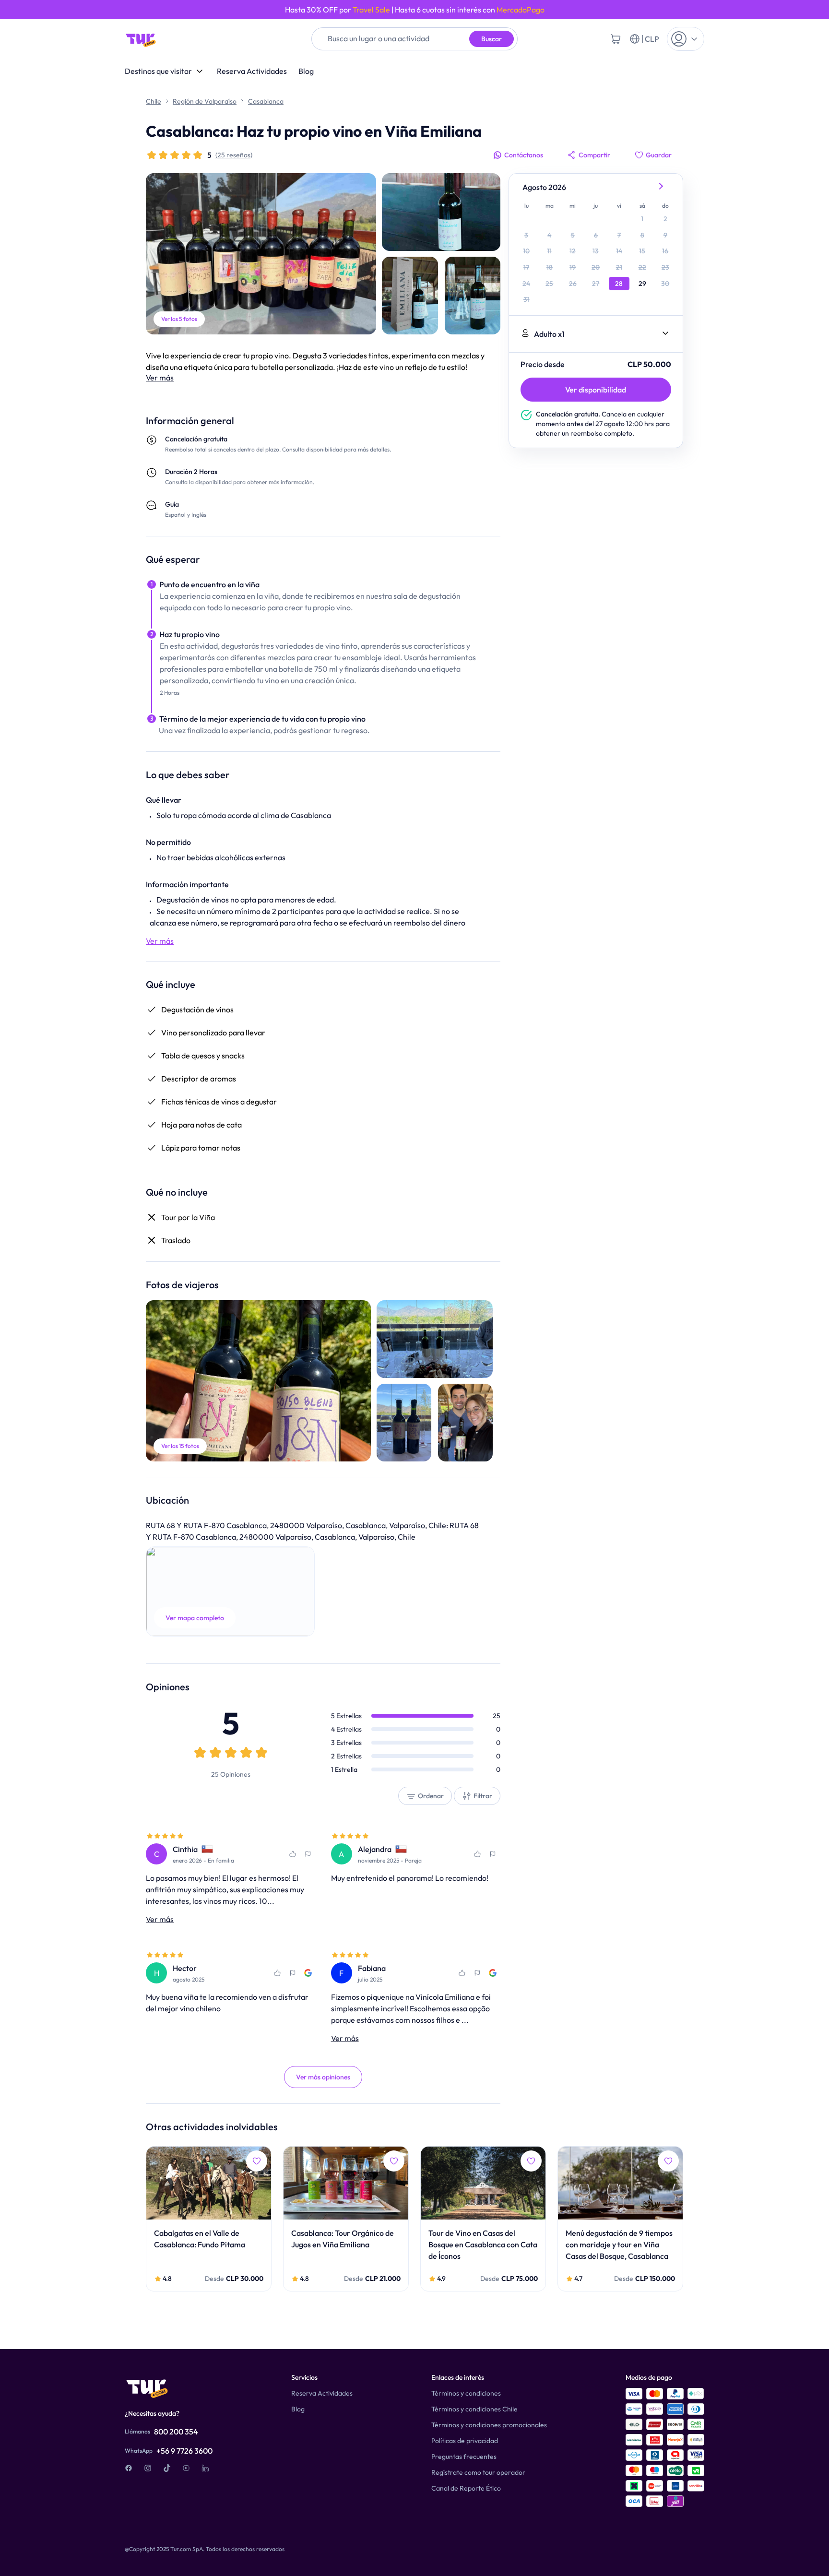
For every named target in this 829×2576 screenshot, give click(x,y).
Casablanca (266, 101)
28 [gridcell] (619, 284)
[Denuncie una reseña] (308, 1854)
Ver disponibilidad (596, 390)
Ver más (160, 378)
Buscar (491, 39)
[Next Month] (662, 187)
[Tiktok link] (167, 2468)
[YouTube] (186, 2468)
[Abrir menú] (686, 39)
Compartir (594, 155)
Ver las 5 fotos (179, 319)
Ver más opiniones (323, 2077)
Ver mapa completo (195, 1618)
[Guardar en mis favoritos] (293, 1854)
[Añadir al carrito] (616, 39)
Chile (154, 101)
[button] (230, 1591)
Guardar (659, 155)
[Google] (308, 1973)
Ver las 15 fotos (180, 1446)
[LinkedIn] (205, 2468)
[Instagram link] (148, 2468)
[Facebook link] (129, 2468)
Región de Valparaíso (205, 101)
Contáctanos (524, 155)
